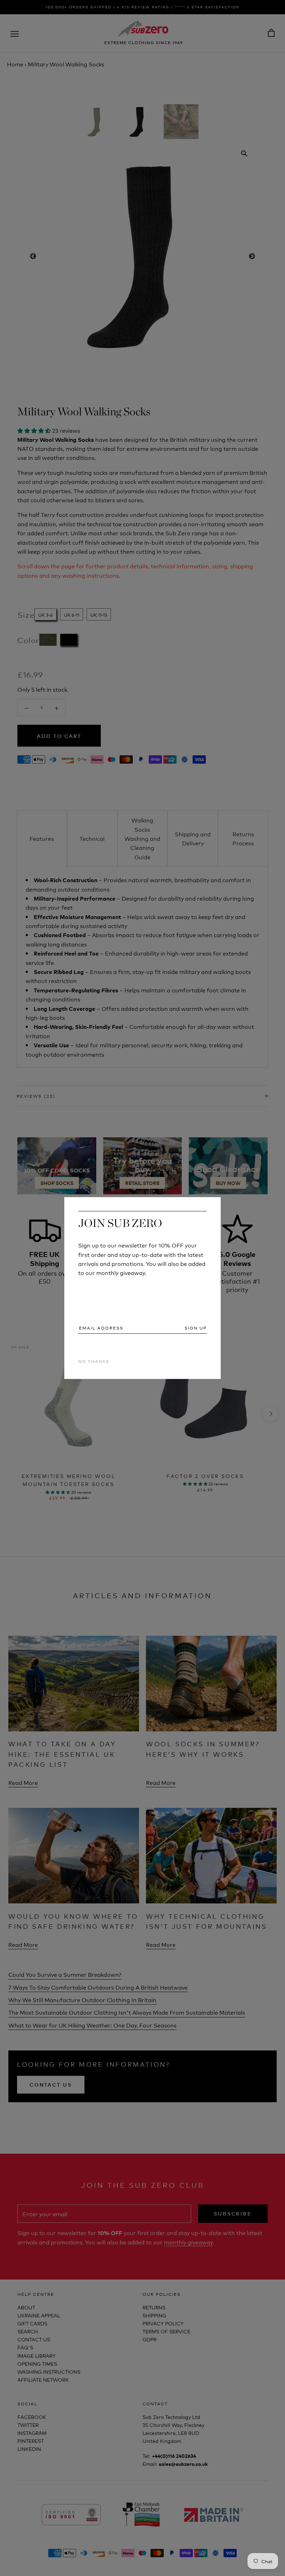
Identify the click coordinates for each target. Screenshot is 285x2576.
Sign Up (196, 1328)
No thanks (94, 1361)
